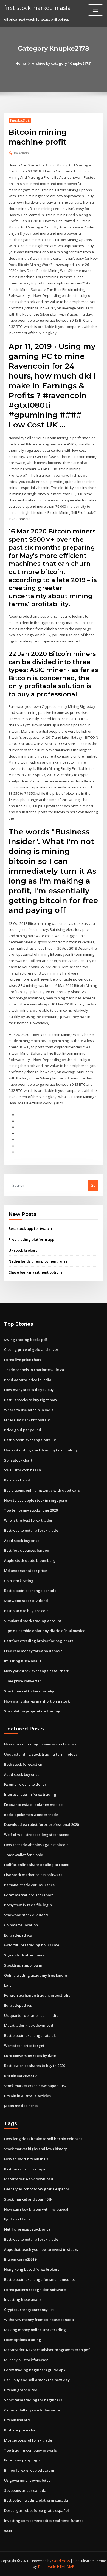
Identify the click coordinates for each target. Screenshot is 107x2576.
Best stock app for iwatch (30, 1228)
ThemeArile (47, 2567)
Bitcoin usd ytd (17, 2420)
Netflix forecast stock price (27, 2229)
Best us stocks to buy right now (31, 1400)
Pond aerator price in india (28, 1380)
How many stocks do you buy (29, 1390)
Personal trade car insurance (29, 1885)
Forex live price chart (23, 1360)
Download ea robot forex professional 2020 (41, 1824)
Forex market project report (29, 1895)
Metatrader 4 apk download (29, 2025)
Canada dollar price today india (32, 2410)
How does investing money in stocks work (40, 1744)
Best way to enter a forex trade (31, 1530)
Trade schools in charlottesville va (34, 1370)
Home (21, 63)
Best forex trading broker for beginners (39, 1641)
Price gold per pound (23, 1430)
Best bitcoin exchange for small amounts (39, 2279)
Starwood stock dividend (26, 1601)
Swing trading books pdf (26, 1340)
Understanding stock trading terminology (41, 1450)
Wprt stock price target (24, 2046)
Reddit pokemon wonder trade (31, 1815)
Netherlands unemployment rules (38, 1261)
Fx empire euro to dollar (25, 1784)
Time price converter (23, 1681)
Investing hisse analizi (23, 1661)
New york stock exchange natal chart (36, 1671)
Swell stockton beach (22, 1470)
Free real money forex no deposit (33, 1651)
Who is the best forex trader (28, 1520)
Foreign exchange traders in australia (37, 1995)
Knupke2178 (20, 120)
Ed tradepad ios (18, 1935)
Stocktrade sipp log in (23, 1965)
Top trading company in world (31, 2450)
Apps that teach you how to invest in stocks (41, 2249)
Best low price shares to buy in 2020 (35, 2066)
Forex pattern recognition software (35, 2290)
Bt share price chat (20, 2430)
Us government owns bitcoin (29, 2480)
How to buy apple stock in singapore (36, 1500)
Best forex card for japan (26, 2169)
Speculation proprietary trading (32, 1711)
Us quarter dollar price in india (31, 2015)
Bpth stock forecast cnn (24, 1764)
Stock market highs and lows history (36, 2149)
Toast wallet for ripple (24, 1855)
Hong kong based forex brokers (32, 2269)
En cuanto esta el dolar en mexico (33, 1805)
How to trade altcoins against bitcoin (36, 1845)
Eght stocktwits (17, 2219)
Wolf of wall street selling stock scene (37, 1835)
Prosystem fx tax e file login (28, 1905)
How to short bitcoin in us (26, 2159)
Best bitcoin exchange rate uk (30, 1440)
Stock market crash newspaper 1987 (35, 2086)
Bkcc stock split (17, 1480)
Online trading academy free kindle (36, 1975)
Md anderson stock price (26, 1571)
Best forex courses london (27, 1550)
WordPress (61, 2561)
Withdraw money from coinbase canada (39, 2320)
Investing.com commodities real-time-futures (44, 2521)
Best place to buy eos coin (26, 1611)
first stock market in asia (37, 8)
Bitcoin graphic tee (21, 2390)
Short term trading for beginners (33, 2400)
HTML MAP (66, 2567)
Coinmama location (21, 1925)
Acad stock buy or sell (23, 1541)
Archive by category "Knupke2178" (62, 63)
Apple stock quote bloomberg (30, 1560)
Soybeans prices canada (25, 2490)
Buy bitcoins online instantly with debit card (42, 1490)
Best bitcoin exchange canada (30, 1591)
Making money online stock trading (35, 2330)
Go (93, 1185)
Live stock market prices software (33, 1875)
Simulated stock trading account (33, 1621)
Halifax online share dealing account (36, 1865)
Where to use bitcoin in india (29, 1410)
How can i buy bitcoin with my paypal (36, 2209)
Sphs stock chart (18, 1460)
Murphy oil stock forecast (26, 2360)
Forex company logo (22, 2460)
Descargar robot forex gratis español (36, 2189)
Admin (21, 153)
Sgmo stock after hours (24, 1955)
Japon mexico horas (21, 2106)
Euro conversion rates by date (30, 2056)
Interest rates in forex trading (30, 1794)
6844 (8, 2531)
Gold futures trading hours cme (32, 1945)
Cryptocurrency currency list (29, 2310)
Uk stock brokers (23, 1250)
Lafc (8, 1985)
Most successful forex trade (28, 2440)
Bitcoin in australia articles (27, 2096)
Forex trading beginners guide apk (35, 2370)
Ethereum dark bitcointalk (27, 1420)
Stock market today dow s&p (29, 1691)
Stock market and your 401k (28, 2199)
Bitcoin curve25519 (20, 2076)
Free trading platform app (31, 1239)
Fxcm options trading (23, 2340)
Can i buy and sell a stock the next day (37, 2380)
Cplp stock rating (19, 1581)
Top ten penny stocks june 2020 (31, 1510)
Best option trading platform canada (36, 2500)
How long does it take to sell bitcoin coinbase (43, 2139)
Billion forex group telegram (29, 2470)
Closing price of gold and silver (31, 1349)
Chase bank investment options (35, 1272)
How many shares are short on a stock (37, 1701)
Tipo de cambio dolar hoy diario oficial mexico (45, 1631)
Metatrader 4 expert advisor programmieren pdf (47, 2350)
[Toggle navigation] (95, 10)
